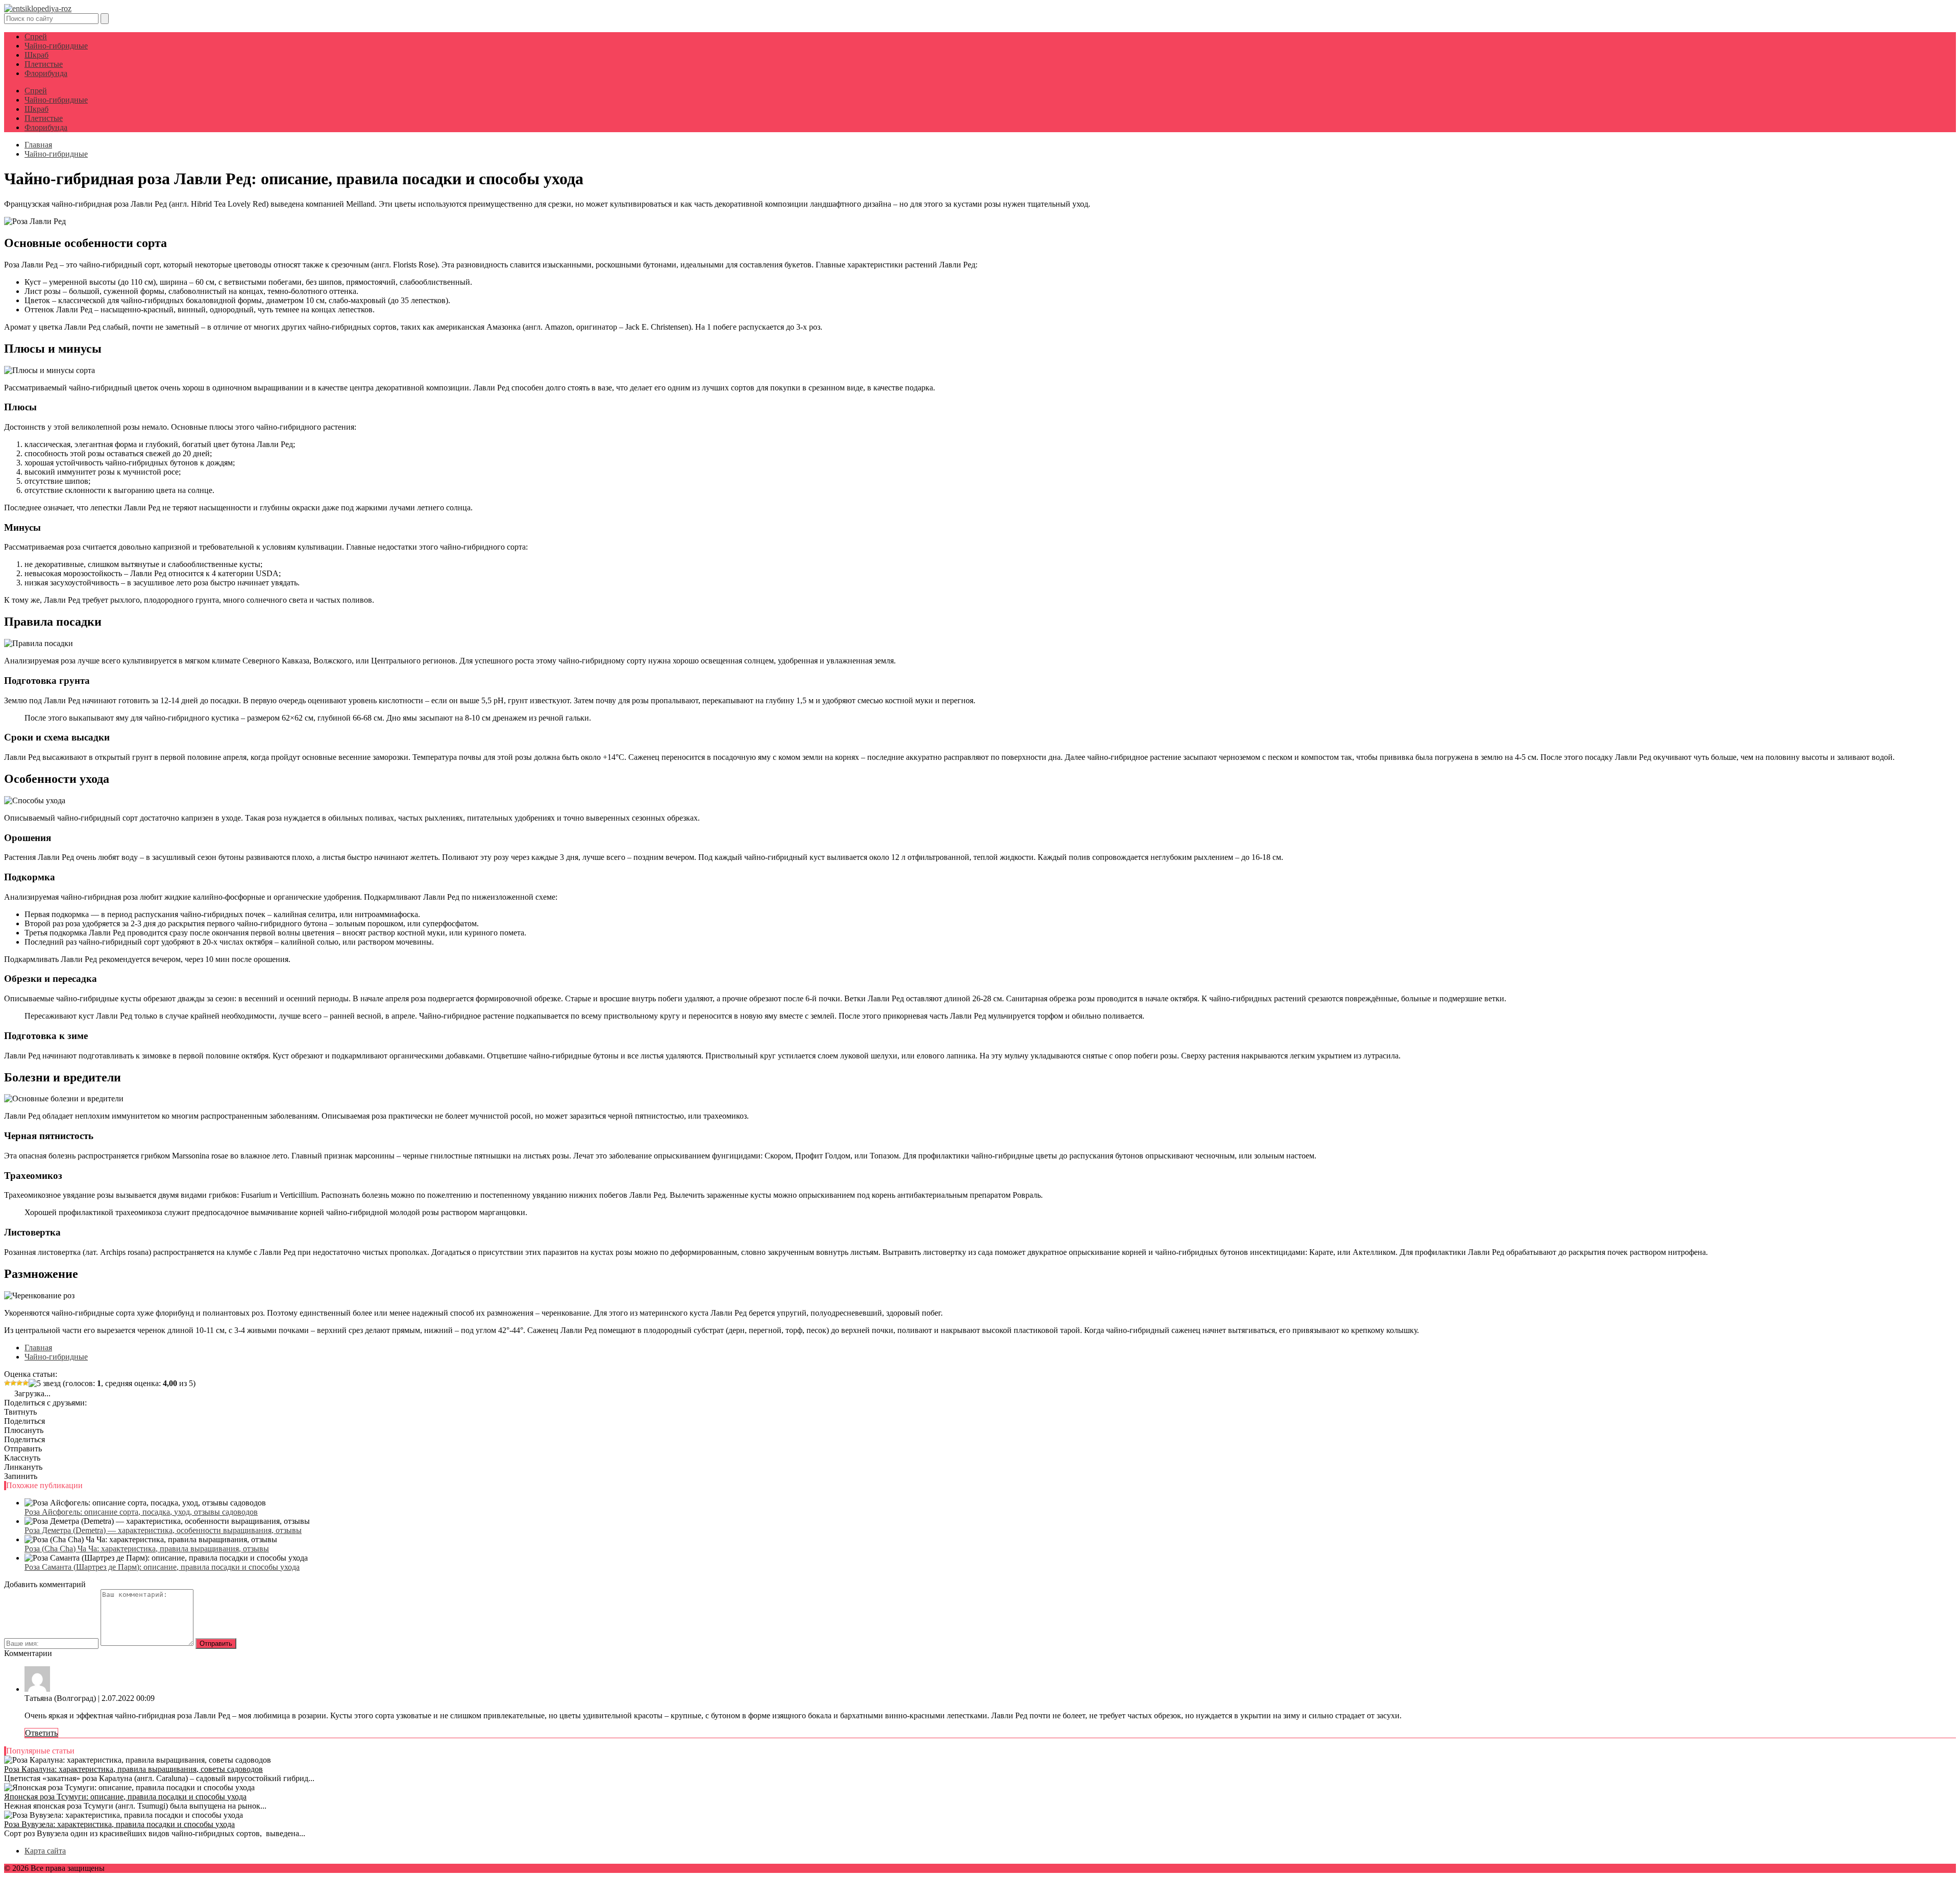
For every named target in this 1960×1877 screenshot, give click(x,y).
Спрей (36, 36)
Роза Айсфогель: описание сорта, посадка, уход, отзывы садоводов (141, 1512)
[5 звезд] (45, 1384)
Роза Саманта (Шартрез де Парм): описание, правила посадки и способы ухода (162, 1567)
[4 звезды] (26, 1383)
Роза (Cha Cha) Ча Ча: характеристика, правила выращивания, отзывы (147, 1549)
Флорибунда (46, 73)
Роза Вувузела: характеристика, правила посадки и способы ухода (119, 1824)
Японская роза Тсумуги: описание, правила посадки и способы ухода (125, 1797)
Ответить (41, 1733)
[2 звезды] (13, 1383)
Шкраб (36, 55)
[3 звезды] (19, 1383)
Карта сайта (45, 1851)
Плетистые (44, 64)
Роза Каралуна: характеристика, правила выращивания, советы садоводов (133, 1769)
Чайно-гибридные (56, 46)
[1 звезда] (7, 1383)
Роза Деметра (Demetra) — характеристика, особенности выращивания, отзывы (163, 1530)
